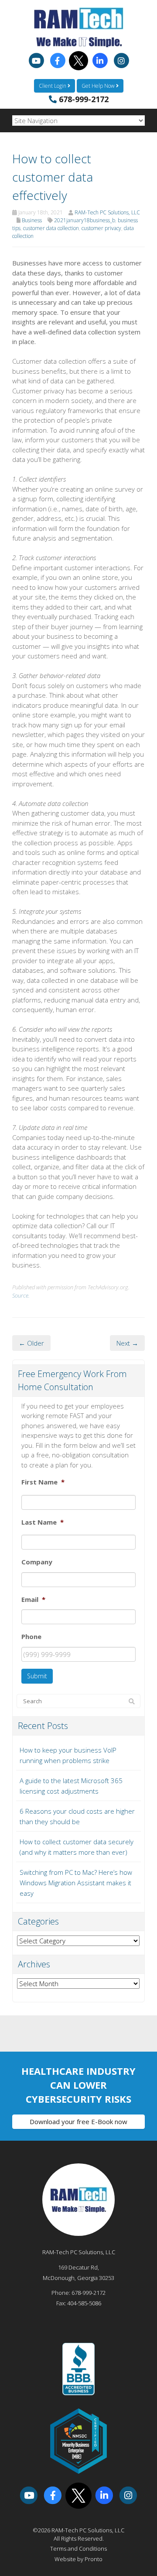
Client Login (53, 86)
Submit (37, 1676)
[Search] (132, 1701)
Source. (21, 1295)
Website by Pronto (78, 2559)
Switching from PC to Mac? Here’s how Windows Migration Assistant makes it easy (76, 1883)
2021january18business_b (85, 220)
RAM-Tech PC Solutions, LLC (107, 212)
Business (32, 220)
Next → (127, 1343)
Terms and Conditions (78, 2548)
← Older (31, 1343)
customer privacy (101, 228)
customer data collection (51, 228)
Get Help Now (99, 86)
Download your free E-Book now (78, 2121)
